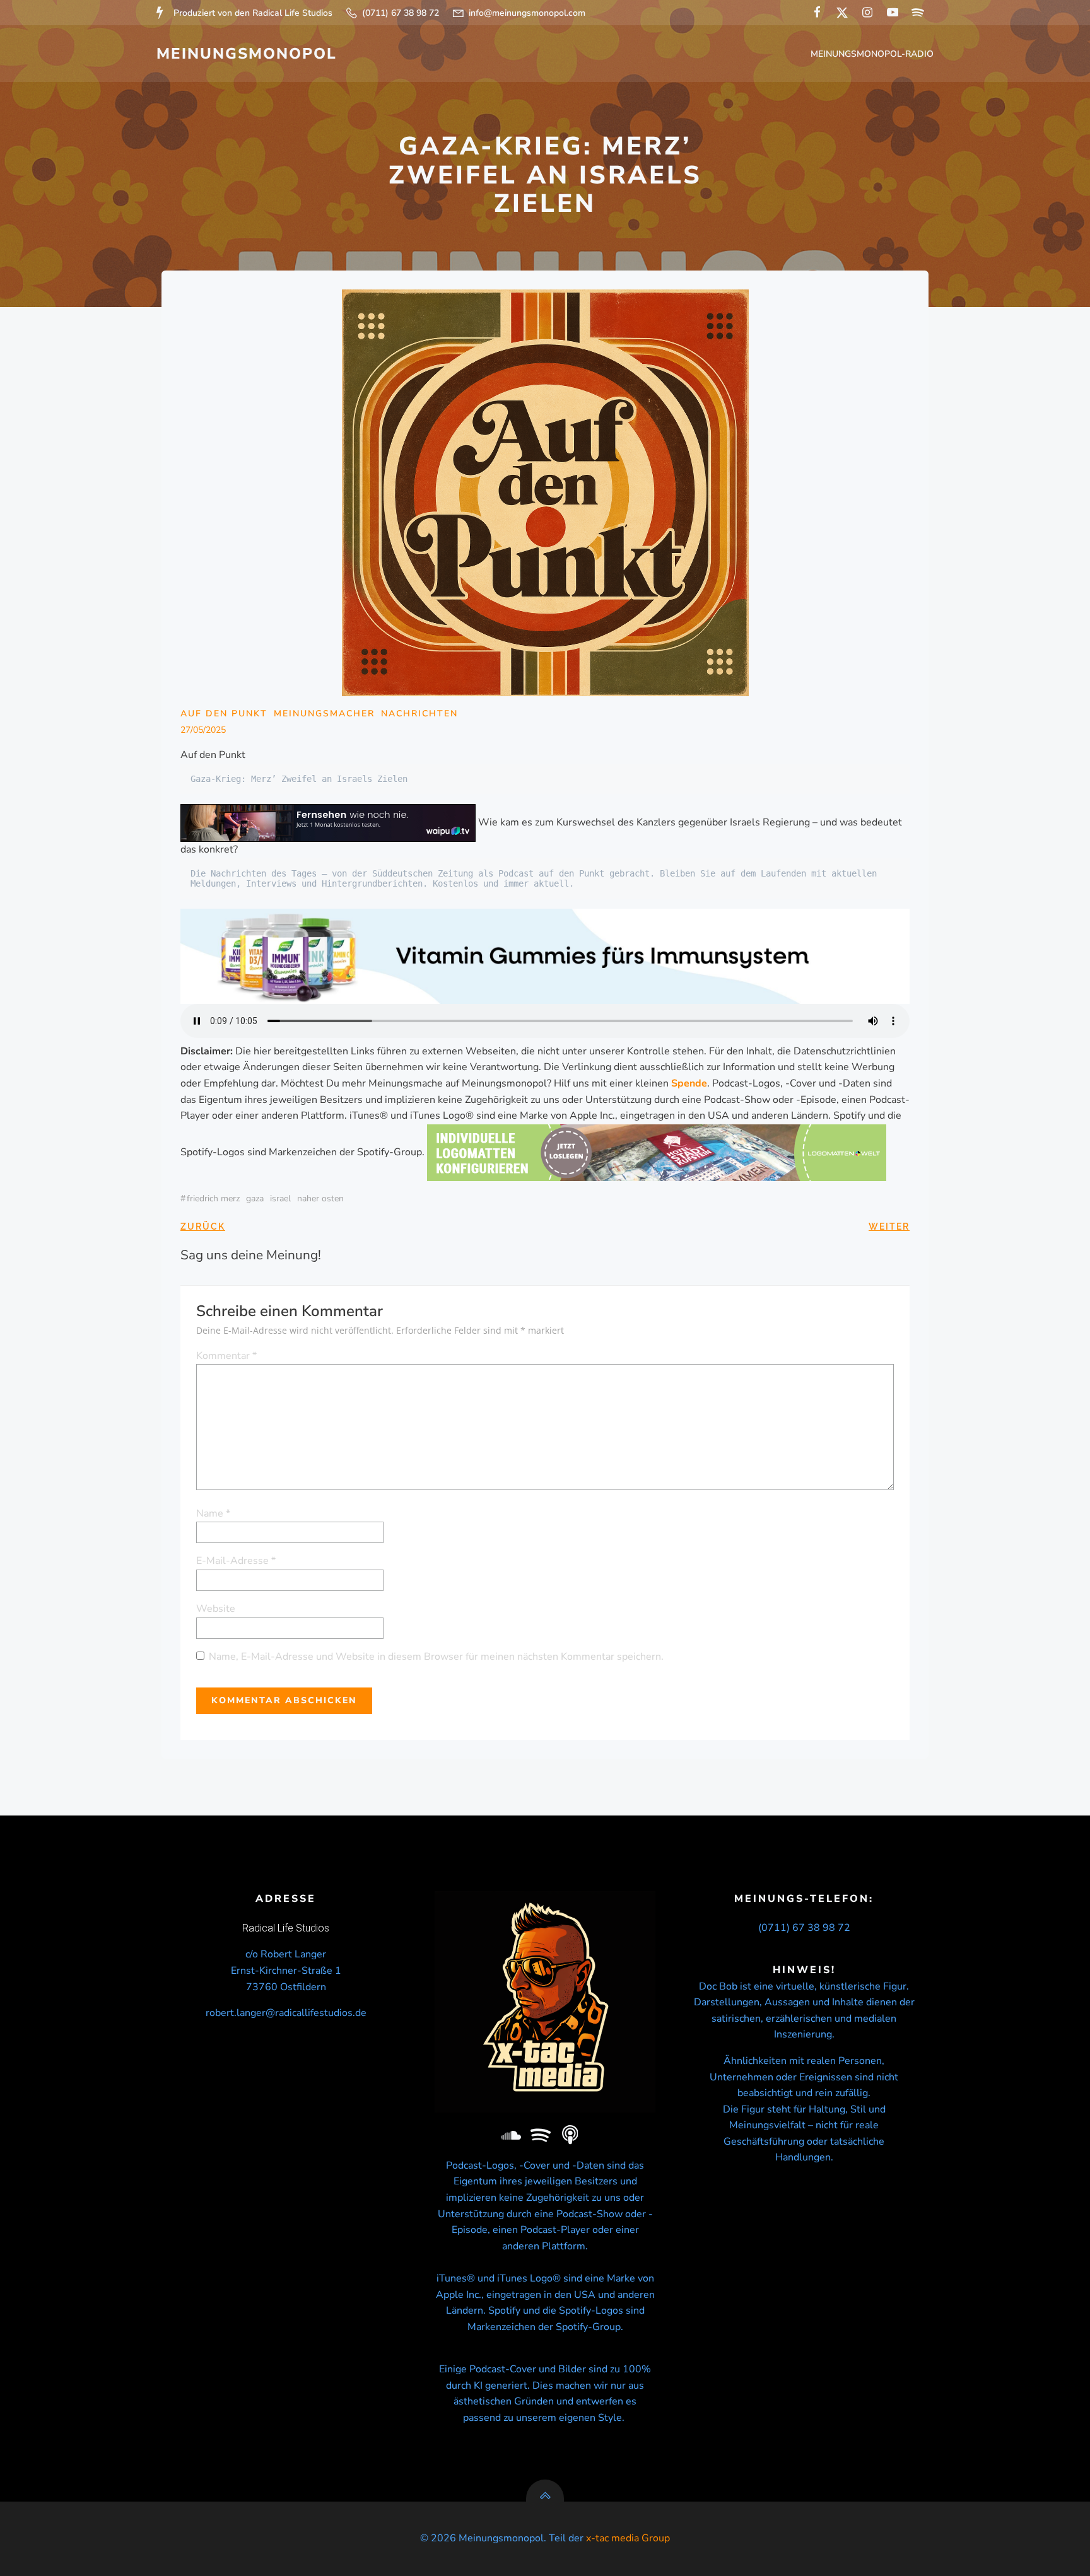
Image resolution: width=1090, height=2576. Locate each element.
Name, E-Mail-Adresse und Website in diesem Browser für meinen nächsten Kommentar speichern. (436, 1657)
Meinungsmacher (324, 714)
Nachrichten (419, 714)
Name (213, 1513)
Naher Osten (320, 1198)
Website (216, 1609)
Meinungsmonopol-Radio (872, 54)
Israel (280, 1198)
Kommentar (226, 1356)
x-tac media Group (628, 2538)
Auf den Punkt (224, 714)
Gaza (255, 1198)
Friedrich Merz (213, 1198)
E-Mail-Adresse (236, 1561)
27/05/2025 (203, 730)
